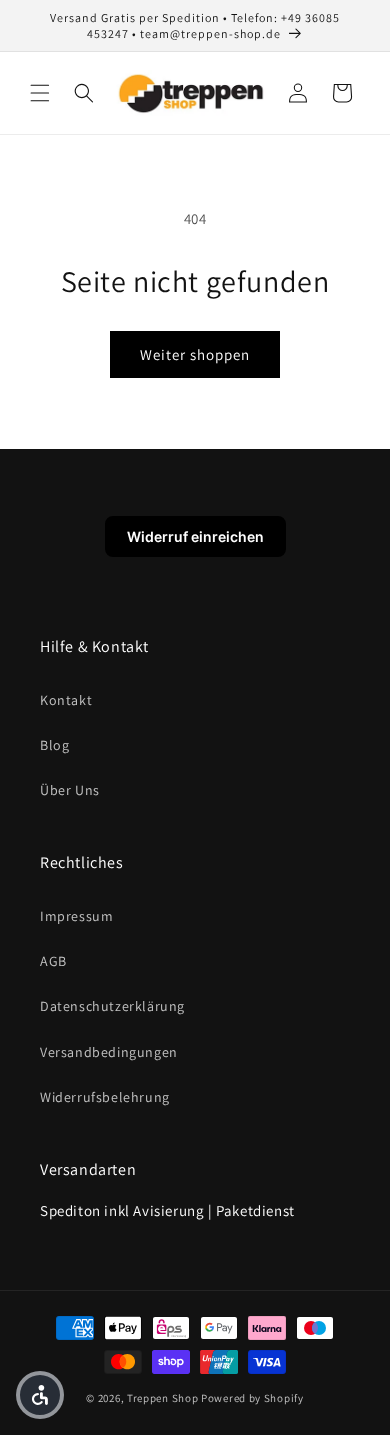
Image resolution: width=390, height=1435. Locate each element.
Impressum (76, 916)
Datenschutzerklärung (112, 1006)
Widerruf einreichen (195, 536)
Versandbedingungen (109, 1052)
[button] (40, 93)
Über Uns (70, 790)
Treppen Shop (162, 1398)
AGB (53, 961)
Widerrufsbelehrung (105, 1097)
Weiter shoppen (195, 354)
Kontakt (66, 700)
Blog (54, 745)
